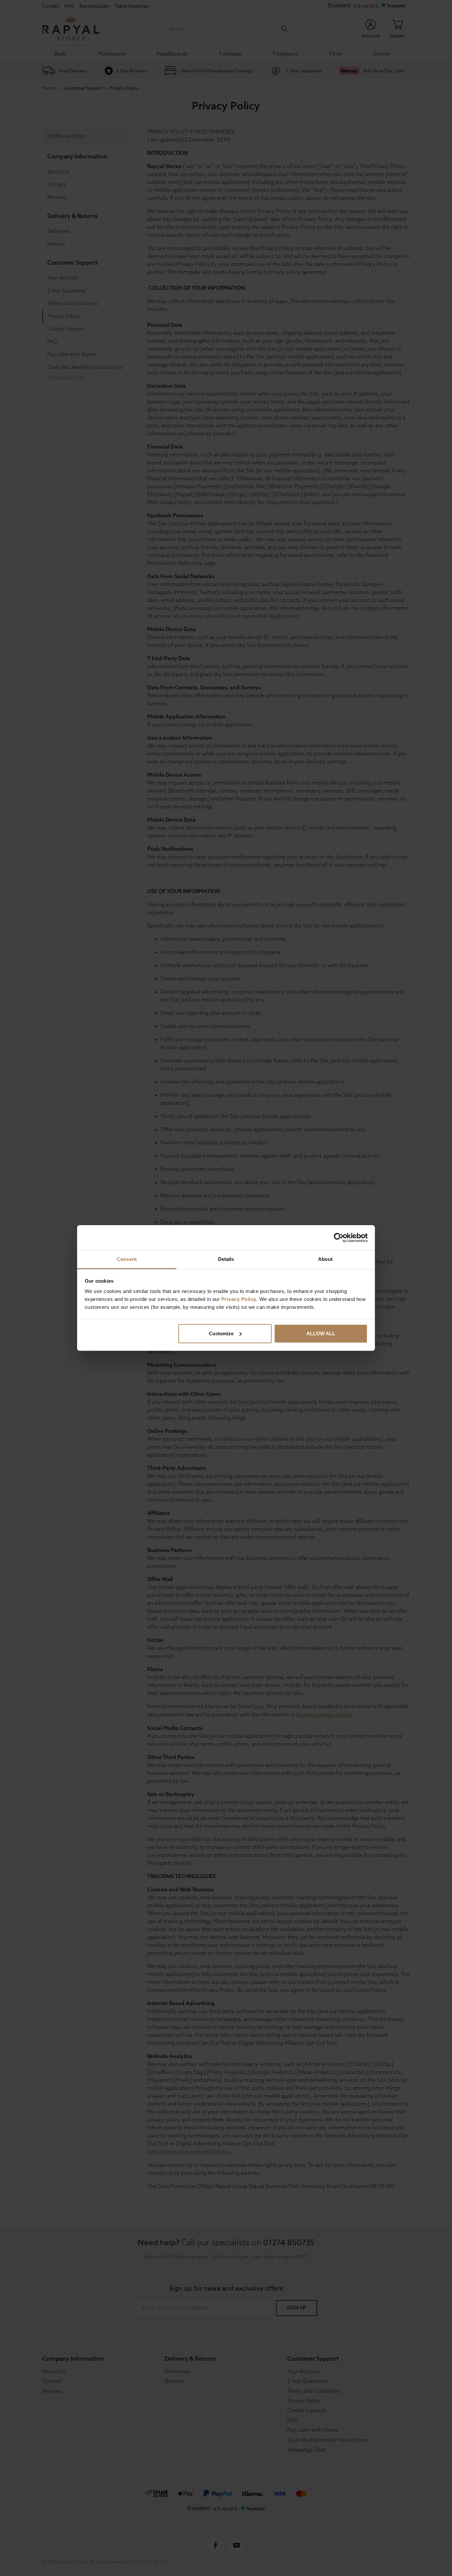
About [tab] (325, 1259)
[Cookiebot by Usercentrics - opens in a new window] (339, 1238)
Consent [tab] (127, 1259)
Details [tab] (226, 1259)
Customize (221, 1333)
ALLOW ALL (321, 1333)
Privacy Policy (239, 1299)
